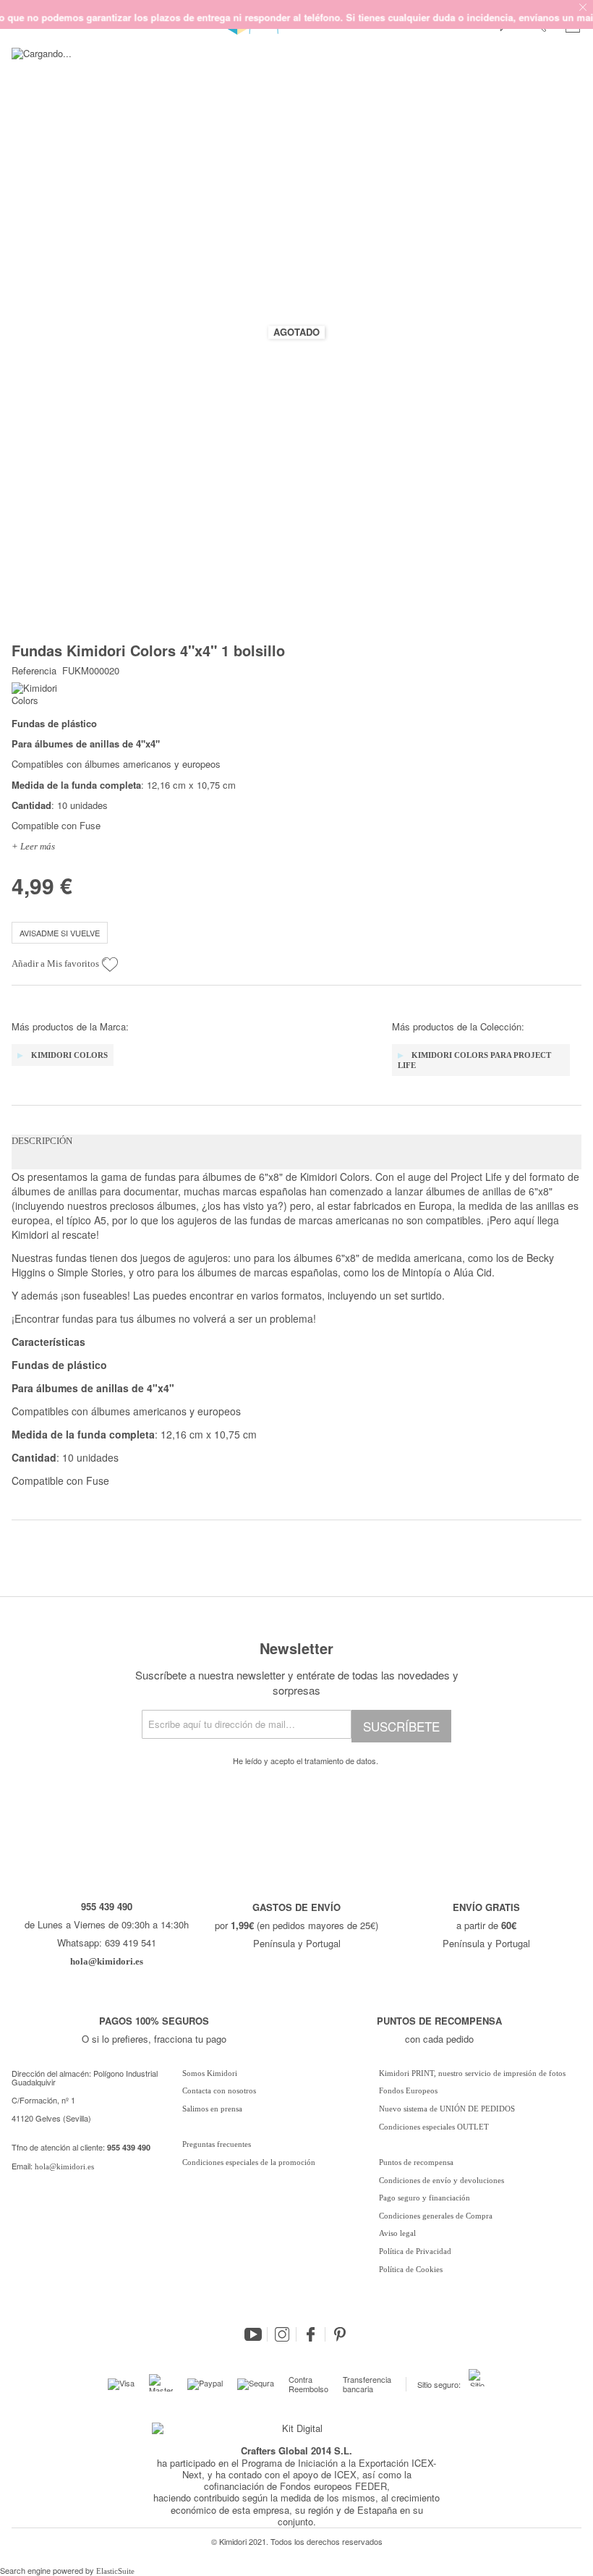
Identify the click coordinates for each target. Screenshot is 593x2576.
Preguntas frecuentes (217, 2144)
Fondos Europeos (408, 2090)
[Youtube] (253, 2334)
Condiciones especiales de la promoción (250, 2162)
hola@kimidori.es (64, 2166)
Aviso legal (397, 2233)
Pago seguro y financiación (425, 2198)
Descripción (42, 1141)
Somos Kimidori (210, 2073)
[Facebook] (311, 2334)
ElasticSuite (115, 2571)
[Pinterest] (340, 2334)
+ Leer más (33, 846)
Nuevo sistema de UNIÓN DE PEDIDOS (447, 2109)
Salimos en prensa (212, 2109)
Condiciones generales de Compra (436, 2216)
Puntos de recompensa (416, 2162)
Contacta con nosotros (219, 2090)
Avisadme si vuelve (60, 933)
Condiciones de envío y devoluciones (441, 2180)
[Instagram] (282, 2334)
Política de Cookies (411, 2269)
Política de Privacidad (415, 2251)
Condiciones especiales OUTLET (434, 2127)
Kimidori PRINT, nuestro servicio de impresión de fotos (472, 2073)
